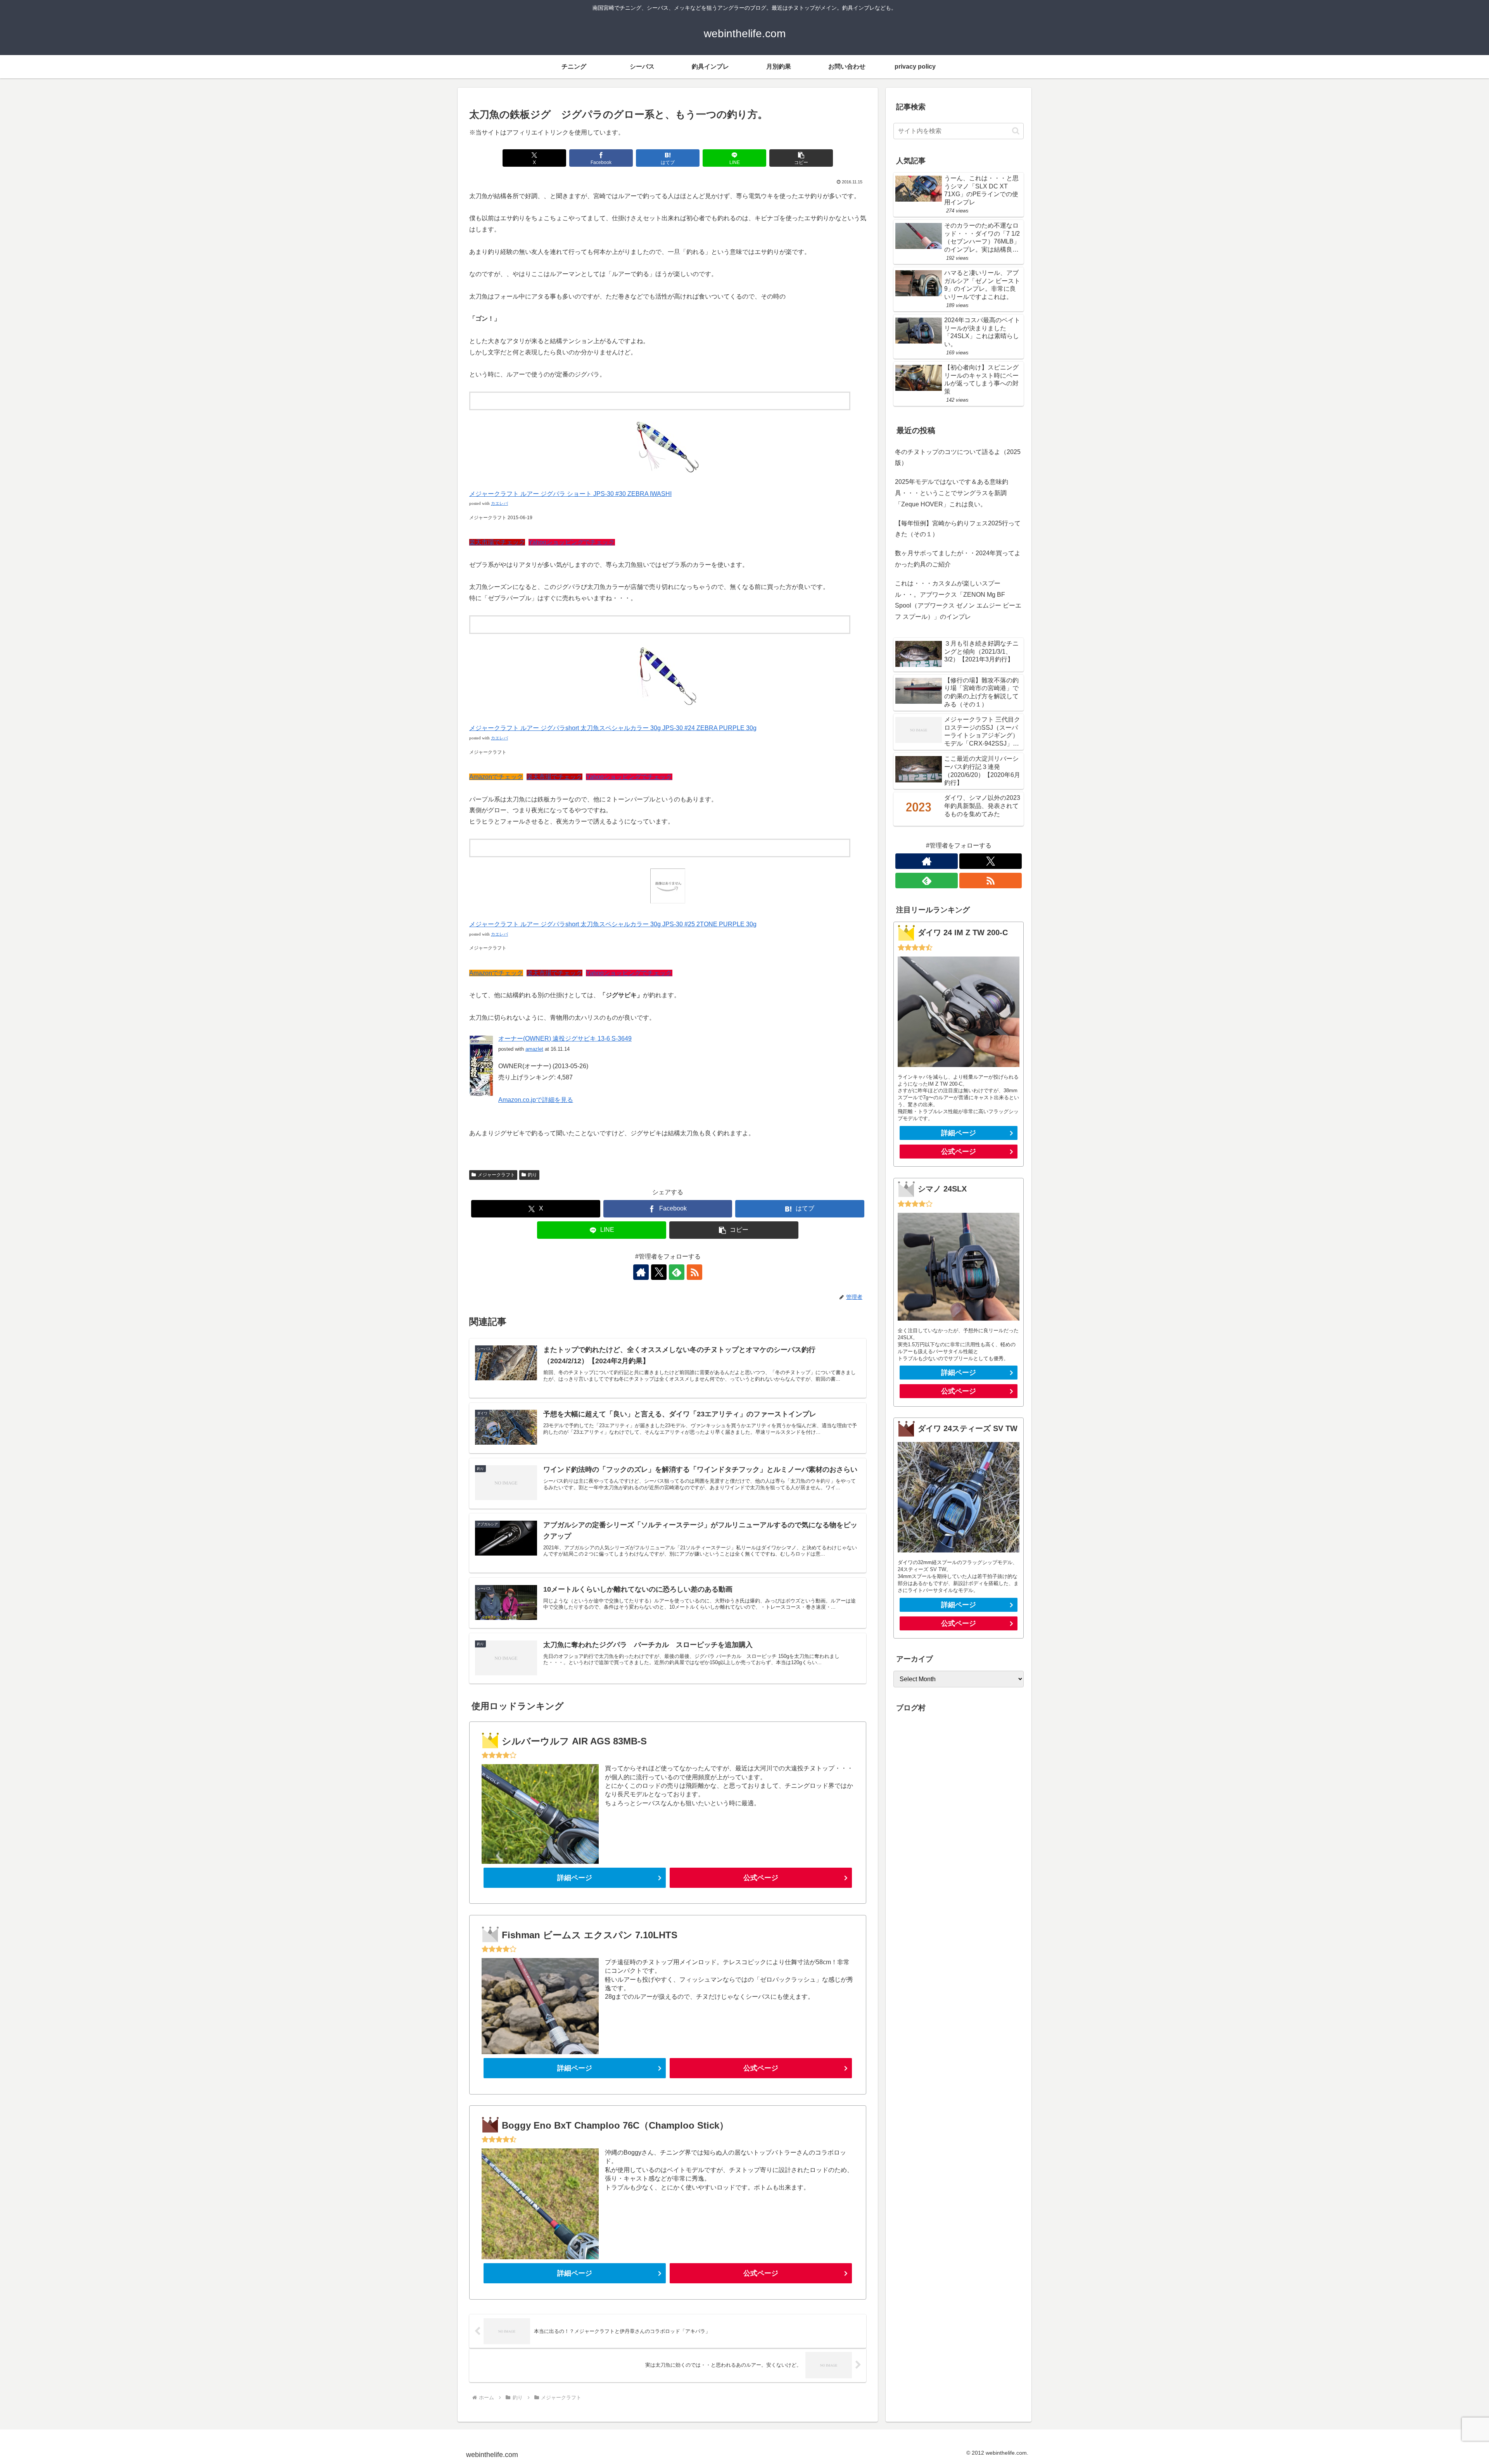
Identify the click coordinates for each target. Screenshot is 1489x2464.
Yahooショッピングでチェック (572, 542)
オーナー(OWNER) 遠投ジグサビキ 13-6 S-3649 (565, 1039)
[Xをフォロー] (659, 1272)
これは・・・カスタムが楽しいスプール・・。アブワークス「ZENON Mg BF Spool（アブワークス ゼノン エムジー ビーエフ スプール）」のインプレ (958, 600)
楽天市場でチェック (497, 542)
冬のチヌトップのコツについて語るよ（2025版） (958, 458)
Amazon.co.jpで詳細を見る (536, 1100)
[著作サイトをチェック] (641, 1272)
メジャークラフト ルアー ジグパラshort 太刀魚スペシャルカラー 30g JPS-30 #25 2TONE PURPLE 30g (613, 924)
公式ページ (761, 1878)
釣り (532, 1175)
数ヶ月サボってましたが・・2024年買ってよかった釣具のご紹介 (958, 559)
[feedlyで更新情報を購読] (677, 1272)
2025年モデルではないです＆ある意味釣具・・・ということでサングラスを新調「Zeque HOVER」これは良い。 (952, 493)
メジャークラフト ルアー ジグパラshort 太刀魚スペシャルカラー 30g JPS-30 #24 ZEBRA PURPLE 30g (613, 728)
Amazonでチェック (496, 777)
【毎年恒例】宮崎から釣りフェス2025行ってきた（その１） (958, 529)
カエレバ (499, 503)
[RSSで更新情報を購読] (694, 1272)
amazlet (534, 1049)
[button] (801, 158)
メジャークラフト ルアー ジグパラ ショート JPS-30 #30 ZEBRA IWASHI (570, 494)
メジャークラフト (496, 1175)
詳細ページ (575, 1878)
